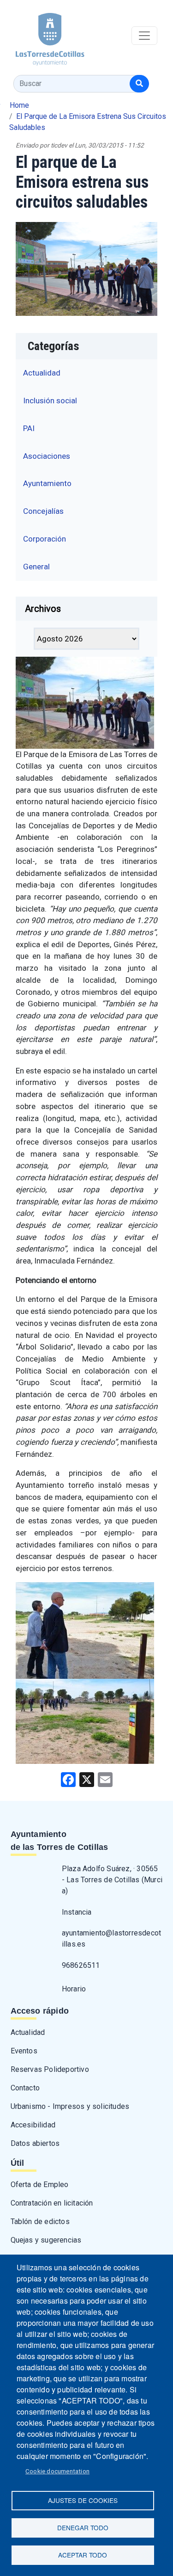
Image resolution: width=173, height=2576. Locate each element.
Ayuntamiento (47, 483)
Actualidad (42, 373)
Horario (74, 1989)
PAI (29, 428)
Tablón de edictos (40, 2222)
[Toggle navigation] (144, 36)
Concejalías (43, 511)
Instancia (77, 1912)
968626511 (81, 1965)
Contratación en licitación (52, 2203)
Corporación (45, 539)
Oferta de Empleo (40, 2185)
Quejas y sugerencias (46, 2240)
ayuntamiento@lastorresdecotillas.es (111, 1938)
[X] (87, 1779)
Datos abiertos (35, 2143)
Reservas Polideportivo (50, 2069)
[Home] (42, 36)
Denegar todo (83, 2527)
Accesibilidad (33, 2125)
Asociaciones (47, 456)
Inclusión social (50, 401)
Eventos (24, 2051)
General (36, 567)
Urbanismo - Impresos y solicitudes (70, 2106)
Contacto (25, 2088)
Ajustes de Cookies (83, 2500)
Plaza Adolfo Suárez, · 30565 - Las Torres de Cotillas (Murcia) (112, 1880)
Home (19, 105)
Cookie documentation (57, 2471)
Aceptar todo (83, 2555)
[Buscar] (139, 84)
